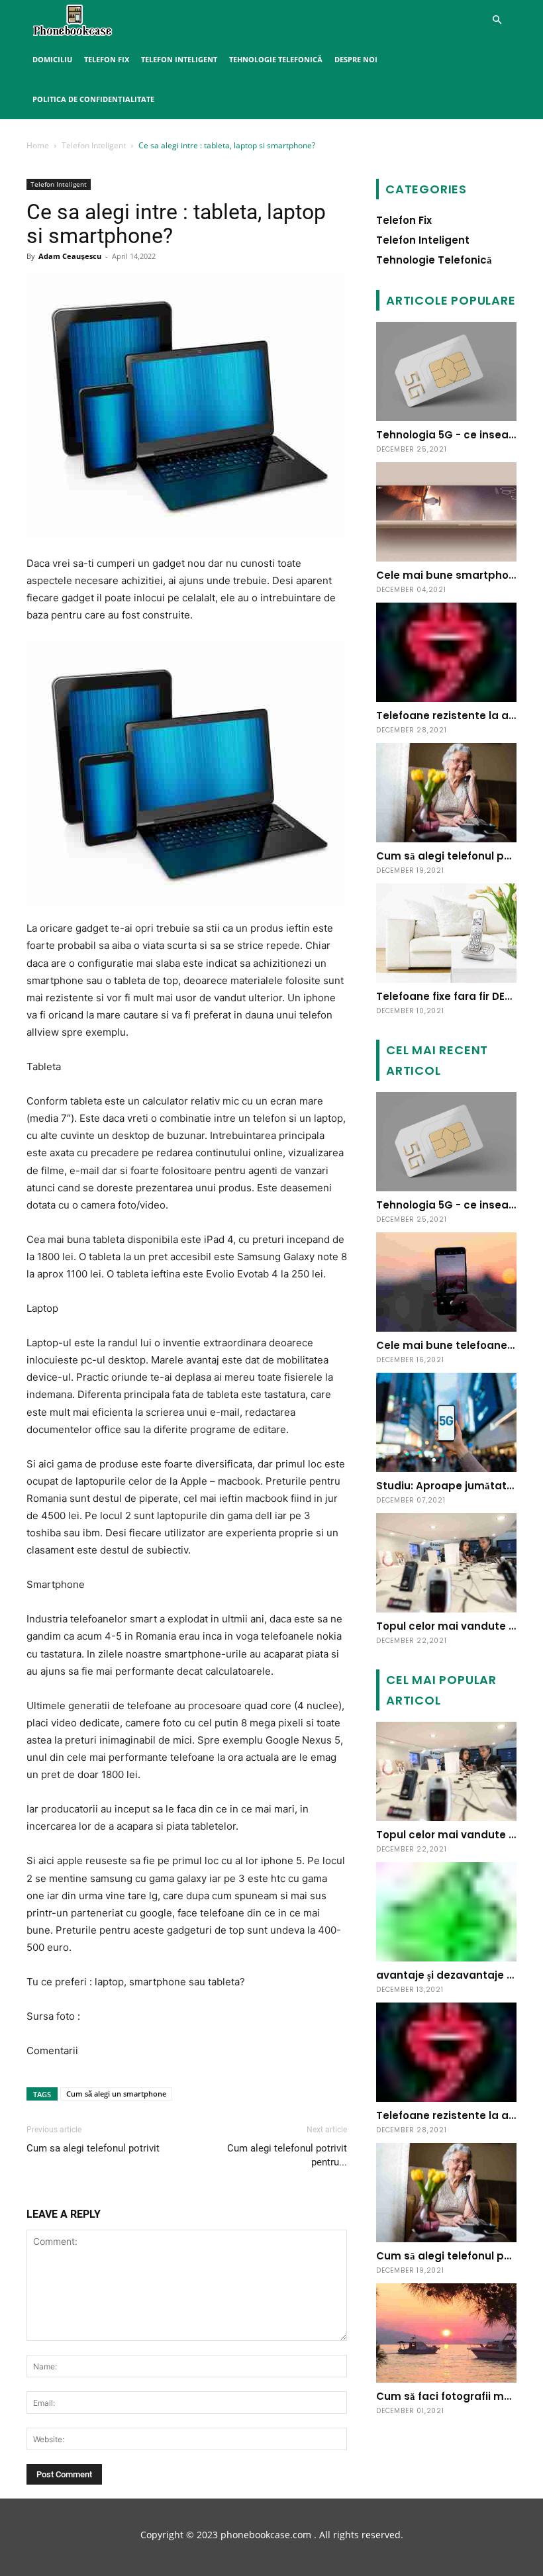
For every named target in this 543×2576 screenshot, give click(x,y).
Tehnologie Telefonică (276, 59)
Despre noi (356, 59)
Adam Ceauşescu (70, 256)
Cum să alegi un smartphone (116, 2094)
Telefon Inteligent (179, 59)
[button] (497, 20)
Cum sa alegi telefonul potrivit (93, 2148)
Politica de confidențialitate (93, 99)
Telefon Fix (107, 59)
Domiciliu (52, 59)
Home (38, 145)
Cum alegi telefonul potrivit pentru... (287, 2155)
